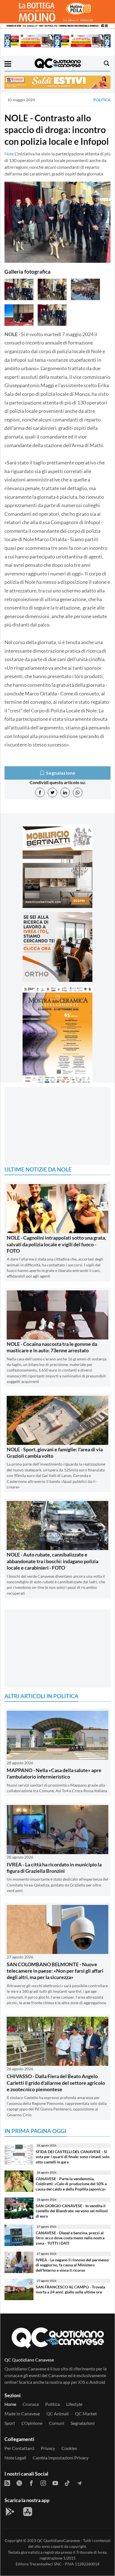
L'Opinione (32, 2423)
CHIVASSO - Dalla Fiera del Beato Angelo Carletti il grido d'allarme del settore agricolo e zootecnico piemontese (56, 2083)
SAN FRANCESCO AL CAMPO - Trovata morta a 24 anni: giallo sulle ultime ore (70, 2290)
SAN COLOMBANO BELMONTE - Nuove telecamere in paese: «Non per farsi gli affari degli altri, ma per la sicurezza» (55, 1971)
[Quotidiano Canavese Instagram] (43, 2483)
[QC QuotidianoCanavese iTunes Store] (28, 2512)
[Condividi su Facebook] (40, 792)
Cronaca (31, 2404)
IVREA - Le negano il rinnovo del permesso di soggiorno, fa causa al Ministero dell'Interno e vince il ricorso (72, 2265)
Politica (102, 100)
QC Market (86, 2414)
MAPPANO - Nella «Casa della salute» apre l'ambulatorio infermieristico (54, 1773)
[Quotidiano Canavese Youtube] (55, 2483)
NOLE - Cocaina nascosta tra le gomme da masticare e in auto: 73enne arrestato (52, 1347)
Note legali (15, 2458)
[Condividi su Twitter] (52, 792)
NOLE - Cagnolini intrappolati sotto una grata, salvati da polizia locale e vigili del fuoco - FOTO (56, 1244)
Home (10, 2404)
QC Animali (57, 2414)
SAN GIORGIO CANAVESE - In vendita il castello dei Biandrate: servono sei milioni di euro (72, 2211)
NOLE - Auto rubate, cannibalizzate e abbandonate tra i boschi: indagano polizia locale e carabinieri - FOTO (52, 1561)
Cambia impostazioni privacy (61, 2458)
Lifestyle (74, 2404)
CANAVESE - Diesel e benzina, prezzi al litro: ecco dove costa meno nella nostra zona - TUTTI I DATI (70, 2238)
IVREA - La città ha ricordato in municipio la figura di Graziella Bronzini (54, 1868)
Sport (10, 2423)
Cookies (69, 2448)
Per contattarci (19, 2448)
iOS (82, 2382)
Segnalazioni (83, 2423)
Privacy (48, 2448)
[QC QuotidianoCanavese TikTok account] (67, 2483)
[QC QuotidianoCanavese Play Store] (10, 2512)
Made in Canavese (22, 2414)
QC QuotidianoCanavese (58, 2540)
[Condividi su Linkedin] (65, 792)
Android (97, 2382)
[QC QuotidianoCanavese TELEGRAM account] (79, 2483)
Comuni (57, 2423)
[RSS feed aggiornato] (7, 2483)
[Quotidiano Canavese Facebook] (31, 2483)
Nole (9, 154)
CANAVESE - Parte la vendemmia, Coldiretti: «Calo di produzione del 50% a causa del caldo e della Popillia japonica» (71, 2184)
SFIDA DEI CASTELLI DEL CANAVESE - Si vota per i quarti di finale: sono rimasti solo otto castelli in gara (73, 2157)
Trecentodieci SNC (45, 2564)
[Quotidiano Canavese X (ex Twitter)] (19, 2483)
